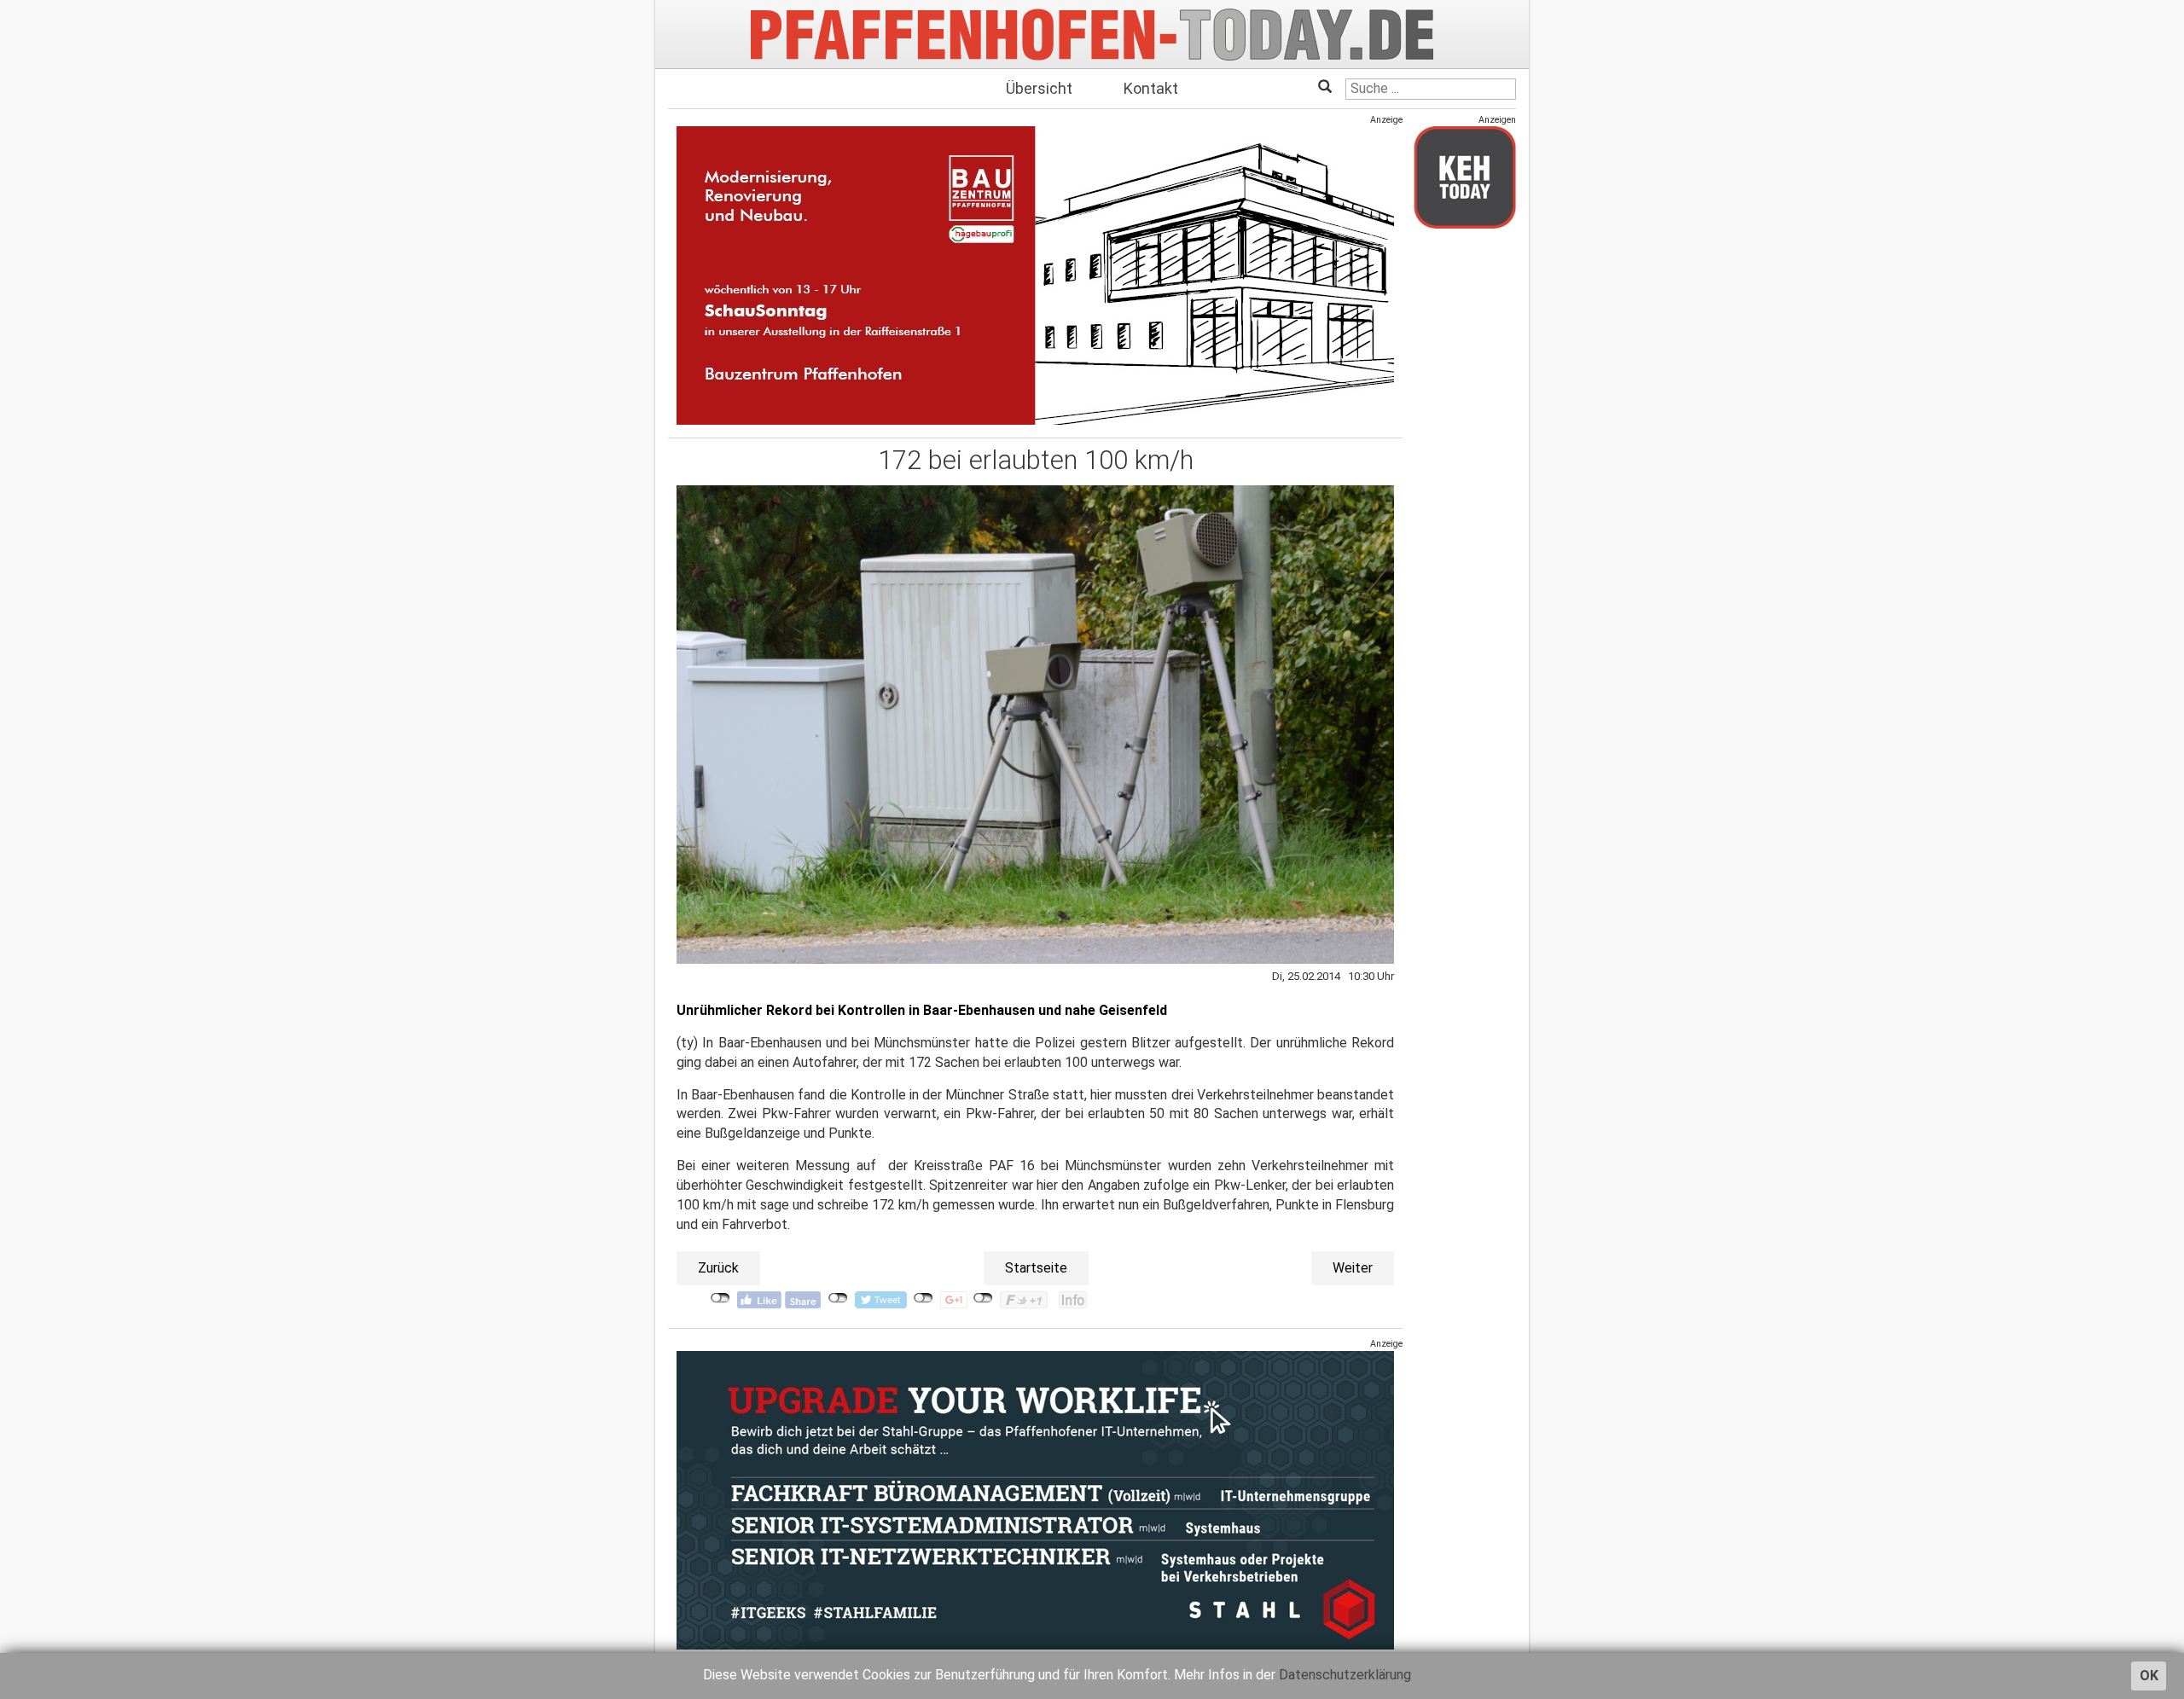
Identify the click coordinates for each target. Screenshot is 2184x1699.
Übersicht (1039, 88)
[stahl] (1035, 1499)
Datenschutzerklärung (1345, 1675)
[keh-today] (1465, 177)
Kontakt (1151, 88)
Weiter (1353, 1268)
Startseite (1036, 1268)
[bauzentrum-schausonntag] (1035, 275)
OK (2149, 1676)
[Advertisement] (1465, 497)
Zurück (718, 1268)
